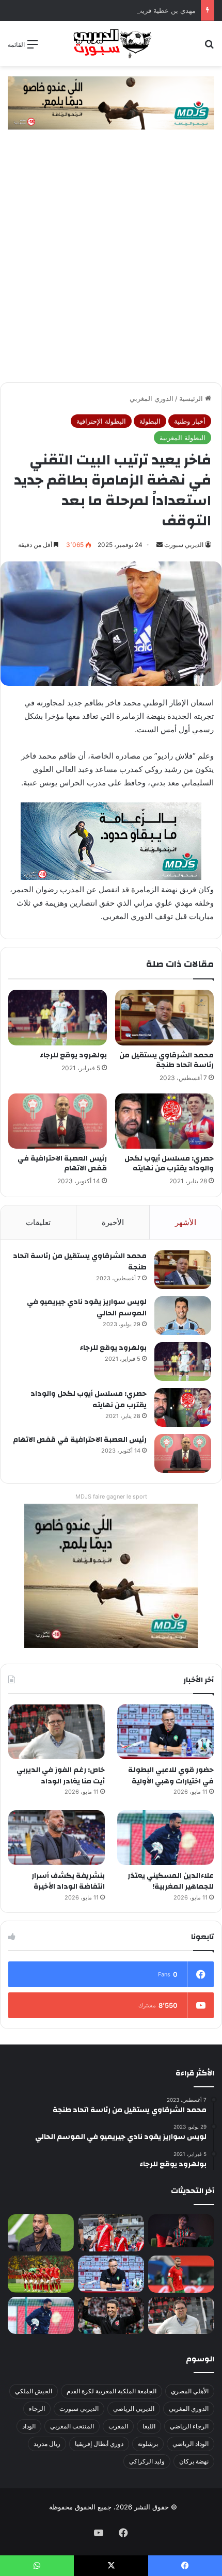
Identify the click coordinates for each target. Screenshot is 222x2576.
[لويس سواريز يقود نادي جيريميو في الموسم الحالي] (183, 1316)
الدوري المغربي (152, 398)
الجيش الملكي (34, 2391)
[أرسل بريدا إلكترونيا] (160, 545)
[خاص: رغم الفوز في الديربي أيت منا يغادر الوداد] (57, 1732)
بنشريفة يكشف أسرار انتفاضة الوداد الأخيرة (68, 1881)
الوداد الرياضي (191, 2444)
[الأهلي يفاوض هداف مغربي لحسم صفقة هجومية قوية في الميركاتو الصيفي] (41, 2274)
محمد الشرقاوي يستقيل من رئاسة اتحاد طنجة (166, 1060)
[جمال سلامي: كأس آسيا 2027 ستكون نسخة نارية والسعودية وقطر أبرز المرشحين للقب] (111, 2315)
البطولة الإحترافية (101, 421)
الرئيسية (192, 398)
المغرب (118, 2426)
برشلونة (148, 2444)
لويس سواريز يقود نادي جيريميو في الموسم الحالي (87, 1308)
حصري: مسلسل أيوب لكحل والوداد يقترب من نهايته (169, 1163)
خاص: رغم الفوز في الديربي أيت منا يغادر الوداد (61, 1776)
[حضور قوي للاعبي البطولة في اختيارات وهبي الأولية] (165, 1732)
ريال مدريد (47, 2444)
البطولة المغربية (183, 438)
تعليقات (38, 1222)
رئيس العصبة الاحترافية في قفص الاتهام (62, 1163)
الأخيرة (113, 1222)
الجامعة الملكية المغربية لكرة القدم (112, 2391)
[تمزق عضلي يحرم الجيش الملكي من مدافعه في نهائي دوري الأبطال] (181, 2231)
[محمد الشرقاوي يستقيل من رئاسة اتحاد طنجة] (164, 1018)
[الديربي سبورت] (111, 44)
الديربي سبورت (184, 545)
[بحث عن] (209, 48)
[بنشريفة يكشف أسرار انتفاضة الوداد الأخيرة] (57, 1838)
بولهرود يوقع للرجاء (73, 1055)
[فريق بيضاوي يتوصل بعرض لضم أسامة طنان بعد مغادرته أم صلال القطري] (181, 2274)
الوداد (29, 2426)
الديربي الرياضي (134, 2409)
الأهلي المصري (190, 2391)
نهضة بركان (194, 2461)
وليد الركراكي (147, 2461)
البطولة (150, 421)
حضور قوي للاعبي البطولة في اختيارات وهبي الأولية (171, 1776)
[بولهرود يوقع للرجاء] (58, 1018)
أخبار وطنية (190, 421)
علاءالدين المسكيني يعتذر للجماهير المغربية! (171, 1881)
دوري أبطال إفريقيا (99, 2444)
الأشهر (186, 1222)
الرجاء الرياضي (189, 2426)
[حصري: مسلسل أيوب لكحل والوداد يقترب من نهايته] (164, 1121)
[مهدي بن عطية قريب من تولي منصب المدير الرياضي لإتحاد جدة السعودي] (41, 2233)
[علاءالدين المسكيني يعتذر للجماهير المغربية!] (165, 1838)
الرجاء (37, 2409)
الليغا (149, 2426)
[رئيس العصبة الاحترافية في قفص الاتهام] (58, 1121)
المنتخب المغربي (72, 2426)
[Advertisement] (111, 266)
